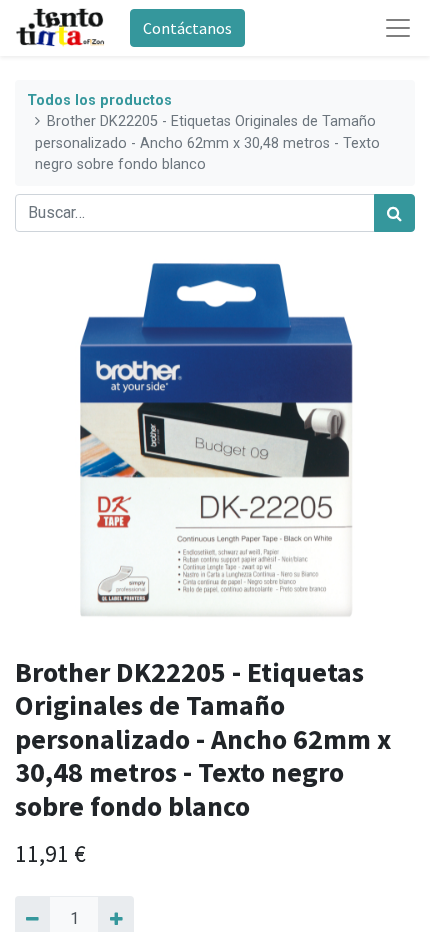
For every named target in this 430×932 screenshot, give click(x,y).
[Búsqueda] (394, 213)
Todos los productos (99, 100)
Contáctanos (187, 28)
